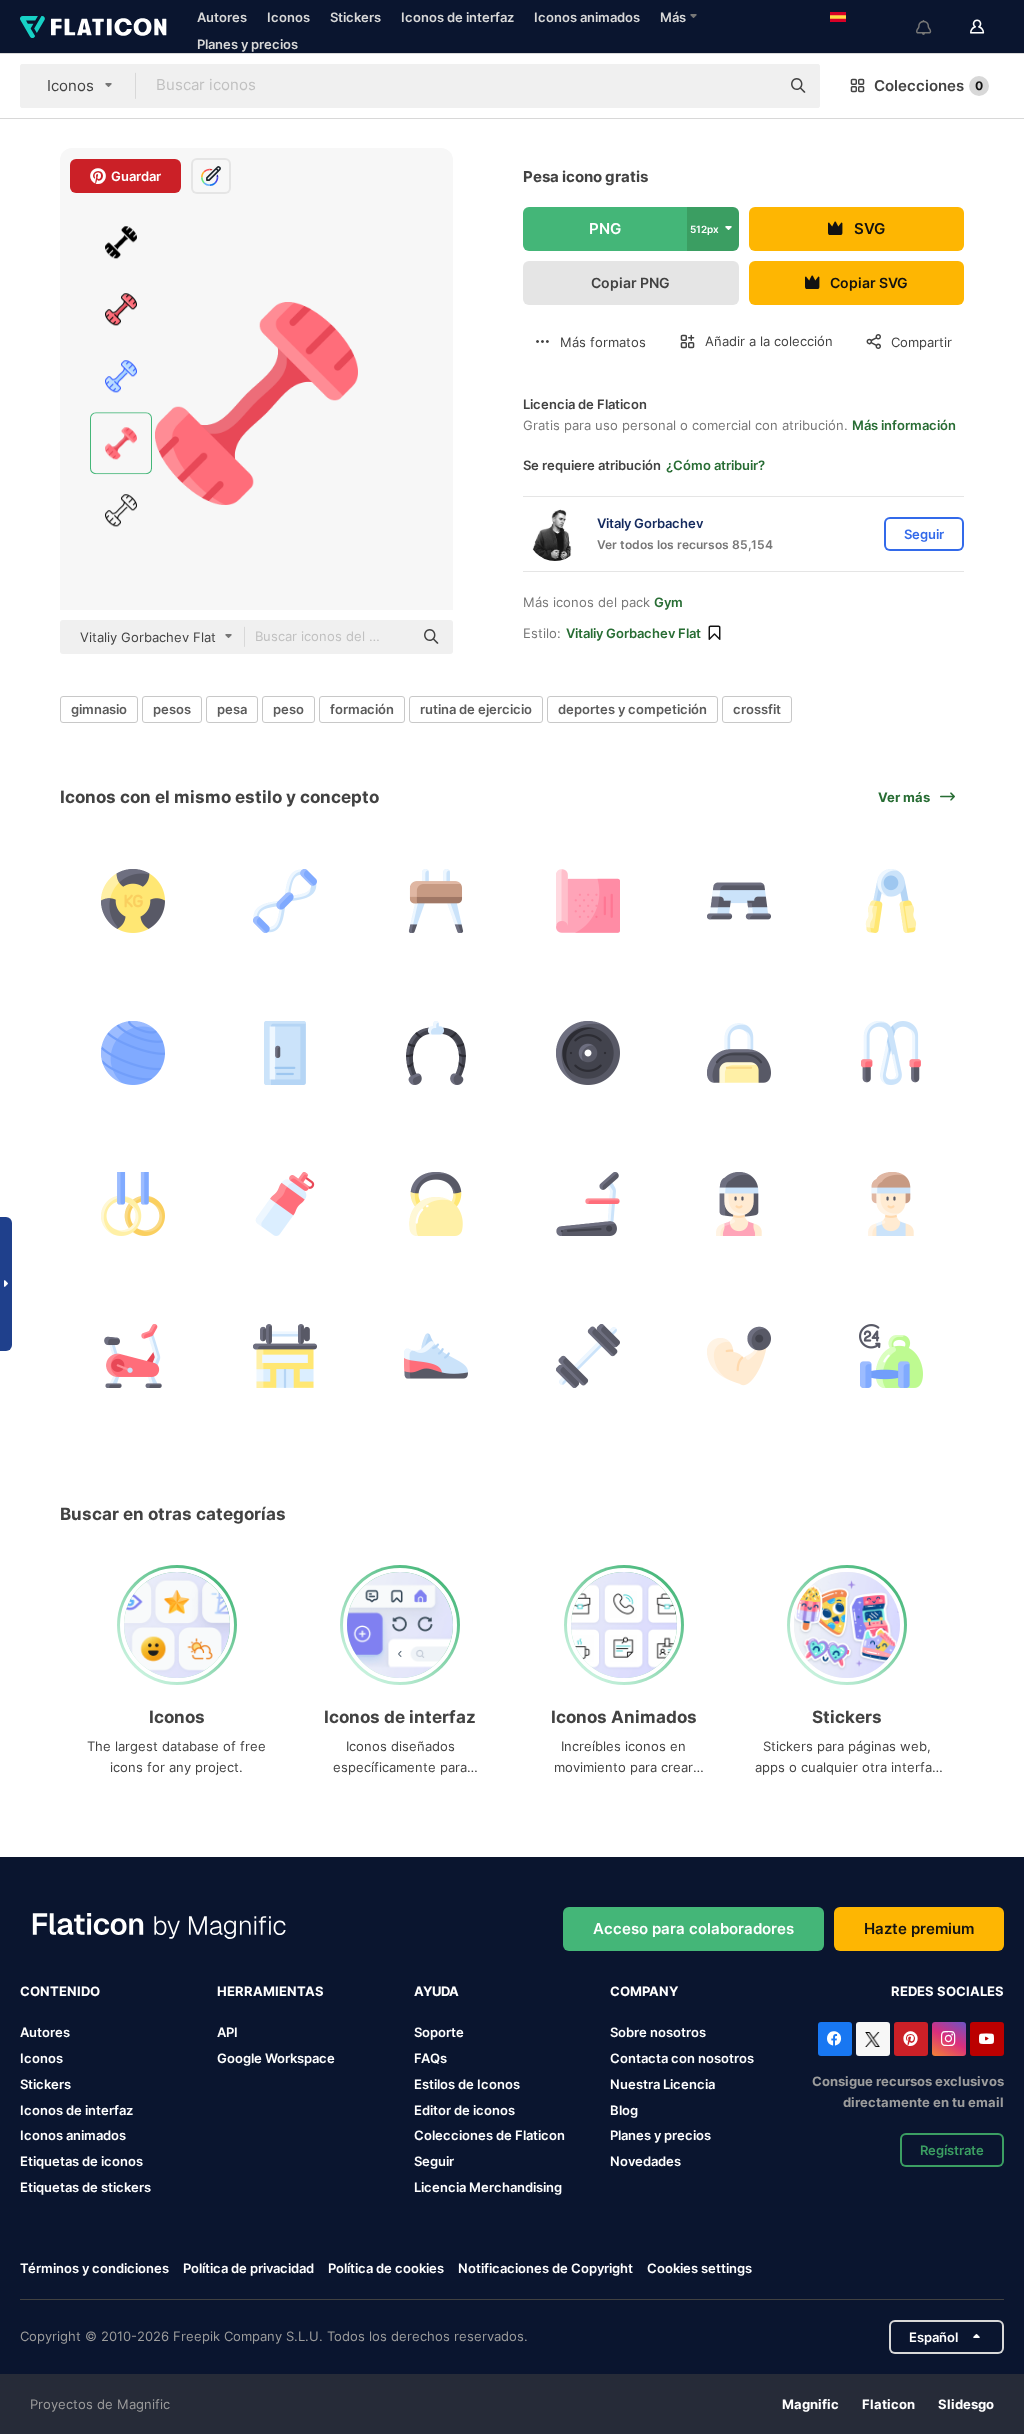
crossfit (757, 709)
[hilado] (133, 1355)
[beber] (285, 1204)
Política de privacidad (248, 2268)
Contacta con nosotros (682, 2058)
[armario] (285, 1052)
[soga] (285, 901)
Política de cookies (386, 2268)
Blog (624, 2110)
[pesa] (588, 1355)
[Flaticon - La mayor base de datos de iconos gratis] (93, 27)
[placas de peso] (588, 1052)
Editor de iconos (464, 2110)
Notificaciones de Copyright (545, 2268)
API (227, 2032)
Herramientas (270, 1991)
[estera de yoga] (588, 901)
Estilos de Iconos (467, 2084)
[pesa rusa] (436, 1204)
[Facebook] (835, 2039)
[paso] (739, 901)
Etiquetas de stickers (85, 2187)
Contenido (60, 1991)
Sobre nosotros (658, 2032)
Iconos (288, 17)
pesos (172, 709)
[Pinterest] (911, 2039)
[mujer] (739, 1204)
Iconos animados (587, 17)
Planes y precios (247, 44)
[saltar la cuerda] (891, 1052)
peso (288, 709)
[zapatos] (436, 1355)
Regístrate (952, 2150)
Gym (668, 602)
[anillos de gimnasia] (133, 1204)
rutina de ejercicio (476, 709)
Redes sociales (947, 1991)
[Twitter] (873, 2039)
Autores (222, 17)
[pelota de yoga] (133, 1052)
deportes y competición (632, 709)
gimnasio (99, 709)
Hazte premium (919, 1928)
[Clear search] (754, 86)
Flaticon (888, 2404)
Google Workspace (276, 2058)
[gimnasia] (285, 1355)
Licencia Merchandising (488, 2187)
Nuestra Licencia (662, 2084)
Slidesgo (966, 2404)
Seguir (434, 2161)
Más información (904, 425)
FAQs (430, 2058)
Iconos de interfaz (457, 17)
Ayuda (436, 1991)
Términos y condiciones (94, 2268)
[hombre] (891, 1204)
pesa (232, 709)
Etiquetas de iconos (81, 2161)
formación (362, 709)
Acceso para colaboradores (693, 1928)
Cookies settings (699, 2268)
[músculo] (739, 1355)
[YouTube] (987, 2039)
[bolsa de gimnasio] (739, 1052)
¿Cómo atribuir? (715, 465)
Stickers (355, 17)
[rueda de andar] (588, 1204)
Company (644, 1991)
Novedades (645, 2161)
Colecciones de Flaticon (489, 2135)
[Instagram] (949, 2039)
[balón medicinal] (133, 901)
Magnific (810, 2404)
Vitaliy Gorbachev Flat (633, 633)
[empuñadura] (891, 901)
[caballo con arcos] (436, 901)
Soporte (439, 2032)
